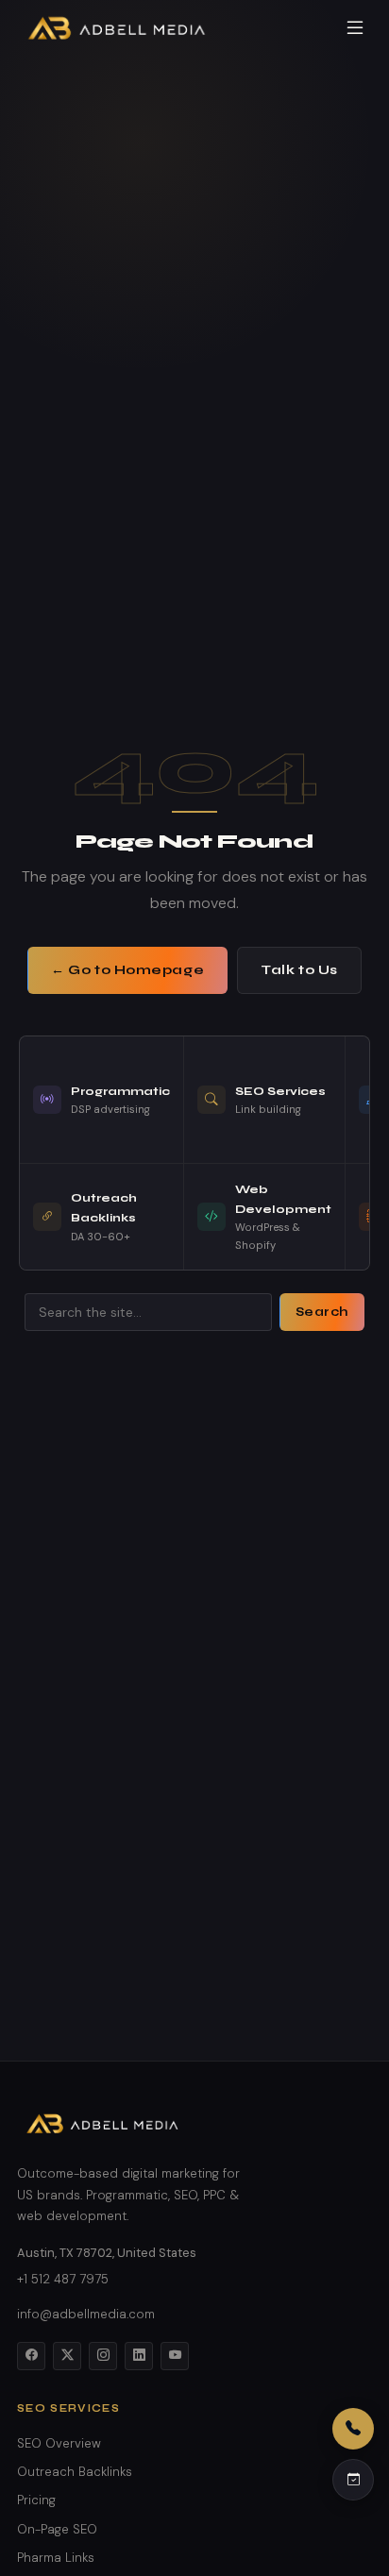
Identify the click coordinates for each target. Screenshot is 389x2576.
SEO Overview (59, 2443)
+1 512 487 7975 (63, 2279)
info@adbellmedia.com (86, 2314)
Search (322, 1312)
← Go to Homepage (127, 970)
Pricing (36, 2500)
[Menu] (355, 28)
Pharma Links (56, 2558)
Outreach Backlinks (75, 2472)
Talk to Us (299, 970)
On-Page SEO (57, 2529)
